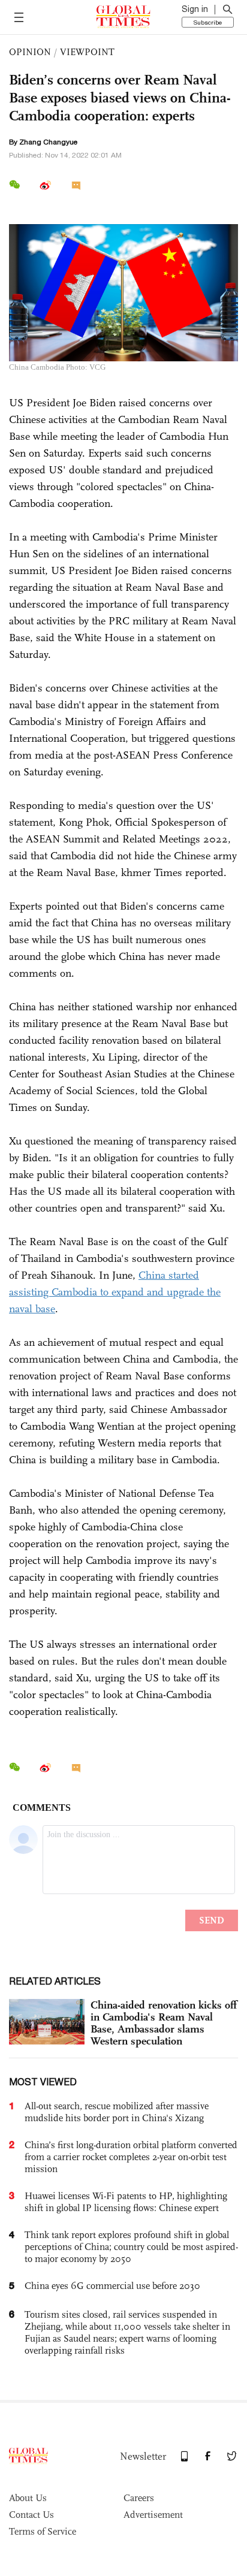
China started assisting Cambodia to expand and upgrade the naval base (115, 1292)
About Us (28, 2498)
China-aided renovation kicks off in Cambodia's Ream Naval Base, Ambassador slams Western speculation (164, 2023)
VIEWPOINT (87, 52)
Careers (139, 2498)
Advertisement (153, 2515)
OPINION (30, 52)
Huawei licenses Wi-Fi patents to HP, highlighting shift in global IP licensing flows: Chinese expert (126, 2202)
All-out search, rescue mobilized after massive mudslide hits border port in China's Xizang (117, 2112)
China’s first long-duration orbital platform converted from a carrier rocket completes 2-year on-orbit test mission (131, 2157)
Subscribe (208, 22)
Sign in (195, 9)
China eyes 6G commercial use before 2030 (112, 2286)
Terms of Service (43, 2531)
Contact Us (31, 2515)
